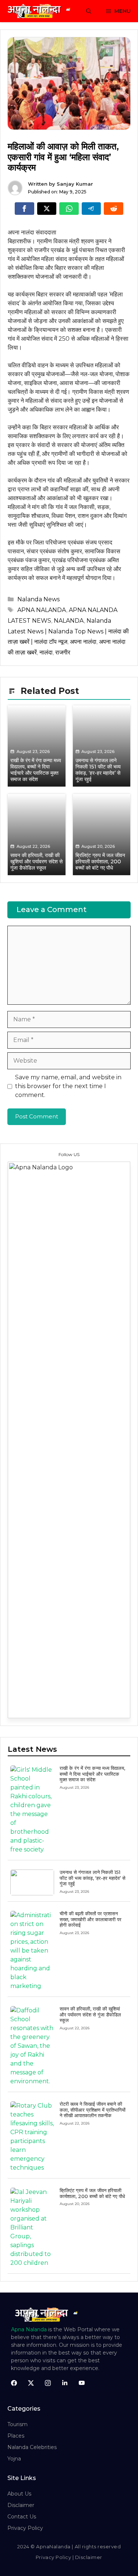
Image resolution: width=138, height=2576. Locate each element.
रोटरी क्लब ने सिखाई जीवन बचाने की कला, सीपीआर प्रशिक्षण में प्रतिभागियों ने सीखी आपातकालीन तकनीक (93, 2110)
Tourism (17, 2424)
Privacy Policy (25, 2528)
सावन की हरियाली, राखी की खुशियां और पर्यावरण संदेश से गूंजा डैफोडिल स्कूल (90, 2014)
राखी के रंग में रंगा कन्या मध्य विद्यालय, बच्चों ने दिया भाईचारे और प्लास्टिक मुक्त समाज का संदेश (92, 1774)
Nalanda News (38, 599)
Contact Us (22, 2517)
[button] (89, 11)
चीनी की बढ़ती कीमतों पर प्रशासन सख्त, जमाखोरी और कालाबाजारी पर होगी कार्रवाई (91, 1919)
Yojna (14, 2459)
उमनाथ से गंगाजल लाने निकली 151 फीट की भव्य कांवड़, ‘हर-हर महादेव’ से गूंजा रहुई (93, 1878)
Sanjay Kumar (75, 184)
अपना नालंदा (83, 642)
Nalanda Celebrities (32, 2447)
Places (16, 2436)
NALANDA (69, 621)
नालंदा (46, 652)
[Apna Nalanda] (40, 11)
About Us (19, 2494)
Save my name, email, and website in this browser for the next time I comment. (68, 1086)
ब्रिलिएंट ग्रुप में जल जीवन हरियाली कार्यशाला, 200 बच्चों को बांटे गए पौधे (92, 2193)
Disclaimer (21, 2505)
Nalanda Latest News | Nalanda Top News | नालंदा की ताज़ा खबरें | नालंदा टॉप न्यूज (68, 631)
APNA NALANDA (42, 610)
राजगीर (63, 652)
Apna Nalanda (29, 2329)
